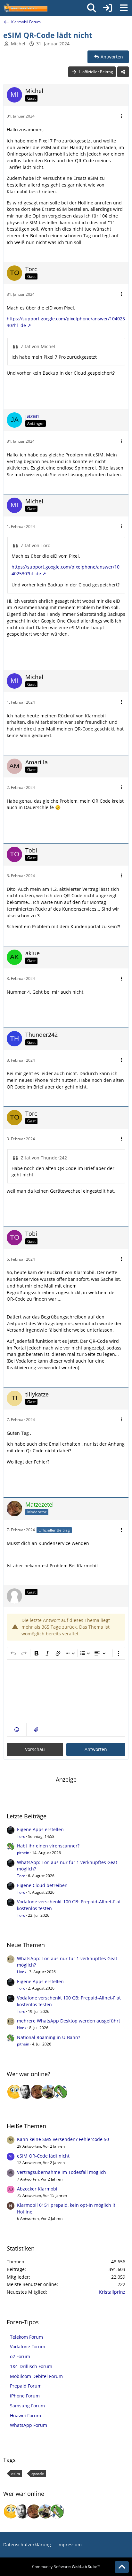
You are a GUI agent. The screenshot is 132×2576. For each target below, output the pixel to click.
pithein (23, 1853)
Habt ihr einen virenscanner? (48, 1846)
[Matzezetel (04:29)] (37, 2092)
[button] (17, 1730)
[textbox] (66, 1691)
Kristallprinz (112, 2292)
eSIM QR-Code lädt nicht (43, 2156)
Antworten (96, 1749)
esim (16, 2474)
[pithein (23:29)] (61, 2092)
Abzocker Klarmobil (38, 2189)
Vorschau (35, 1749)
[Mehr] (121, 116)
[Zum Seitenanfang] (122, 2567)
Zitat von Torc (35, 545)
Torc (21, 1836)
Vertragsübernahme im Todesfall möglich (62, 2172)
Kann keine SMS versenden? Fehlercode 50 (63, 2139)
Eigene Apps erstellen (40, 1829)
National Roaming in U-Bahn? (49, 2037)
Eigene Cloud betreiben (42, 1885)
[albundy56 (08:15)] (26, 2092)
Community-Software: (66, 2567)
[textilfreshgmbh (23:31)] (49, 2092)
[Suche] (92, 8)
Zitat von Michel (38, 346)
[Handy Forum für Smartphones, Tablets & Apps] (25, 8)
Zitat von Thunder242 (44, 1158)
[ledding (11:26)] (14, 2092)
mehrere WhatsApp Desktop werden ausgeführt (69, 2021)
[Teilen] (123, 72)
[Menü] (124, 8)
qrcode (38, 2474)
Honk (22, 1972)
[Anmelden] (108, 8)
